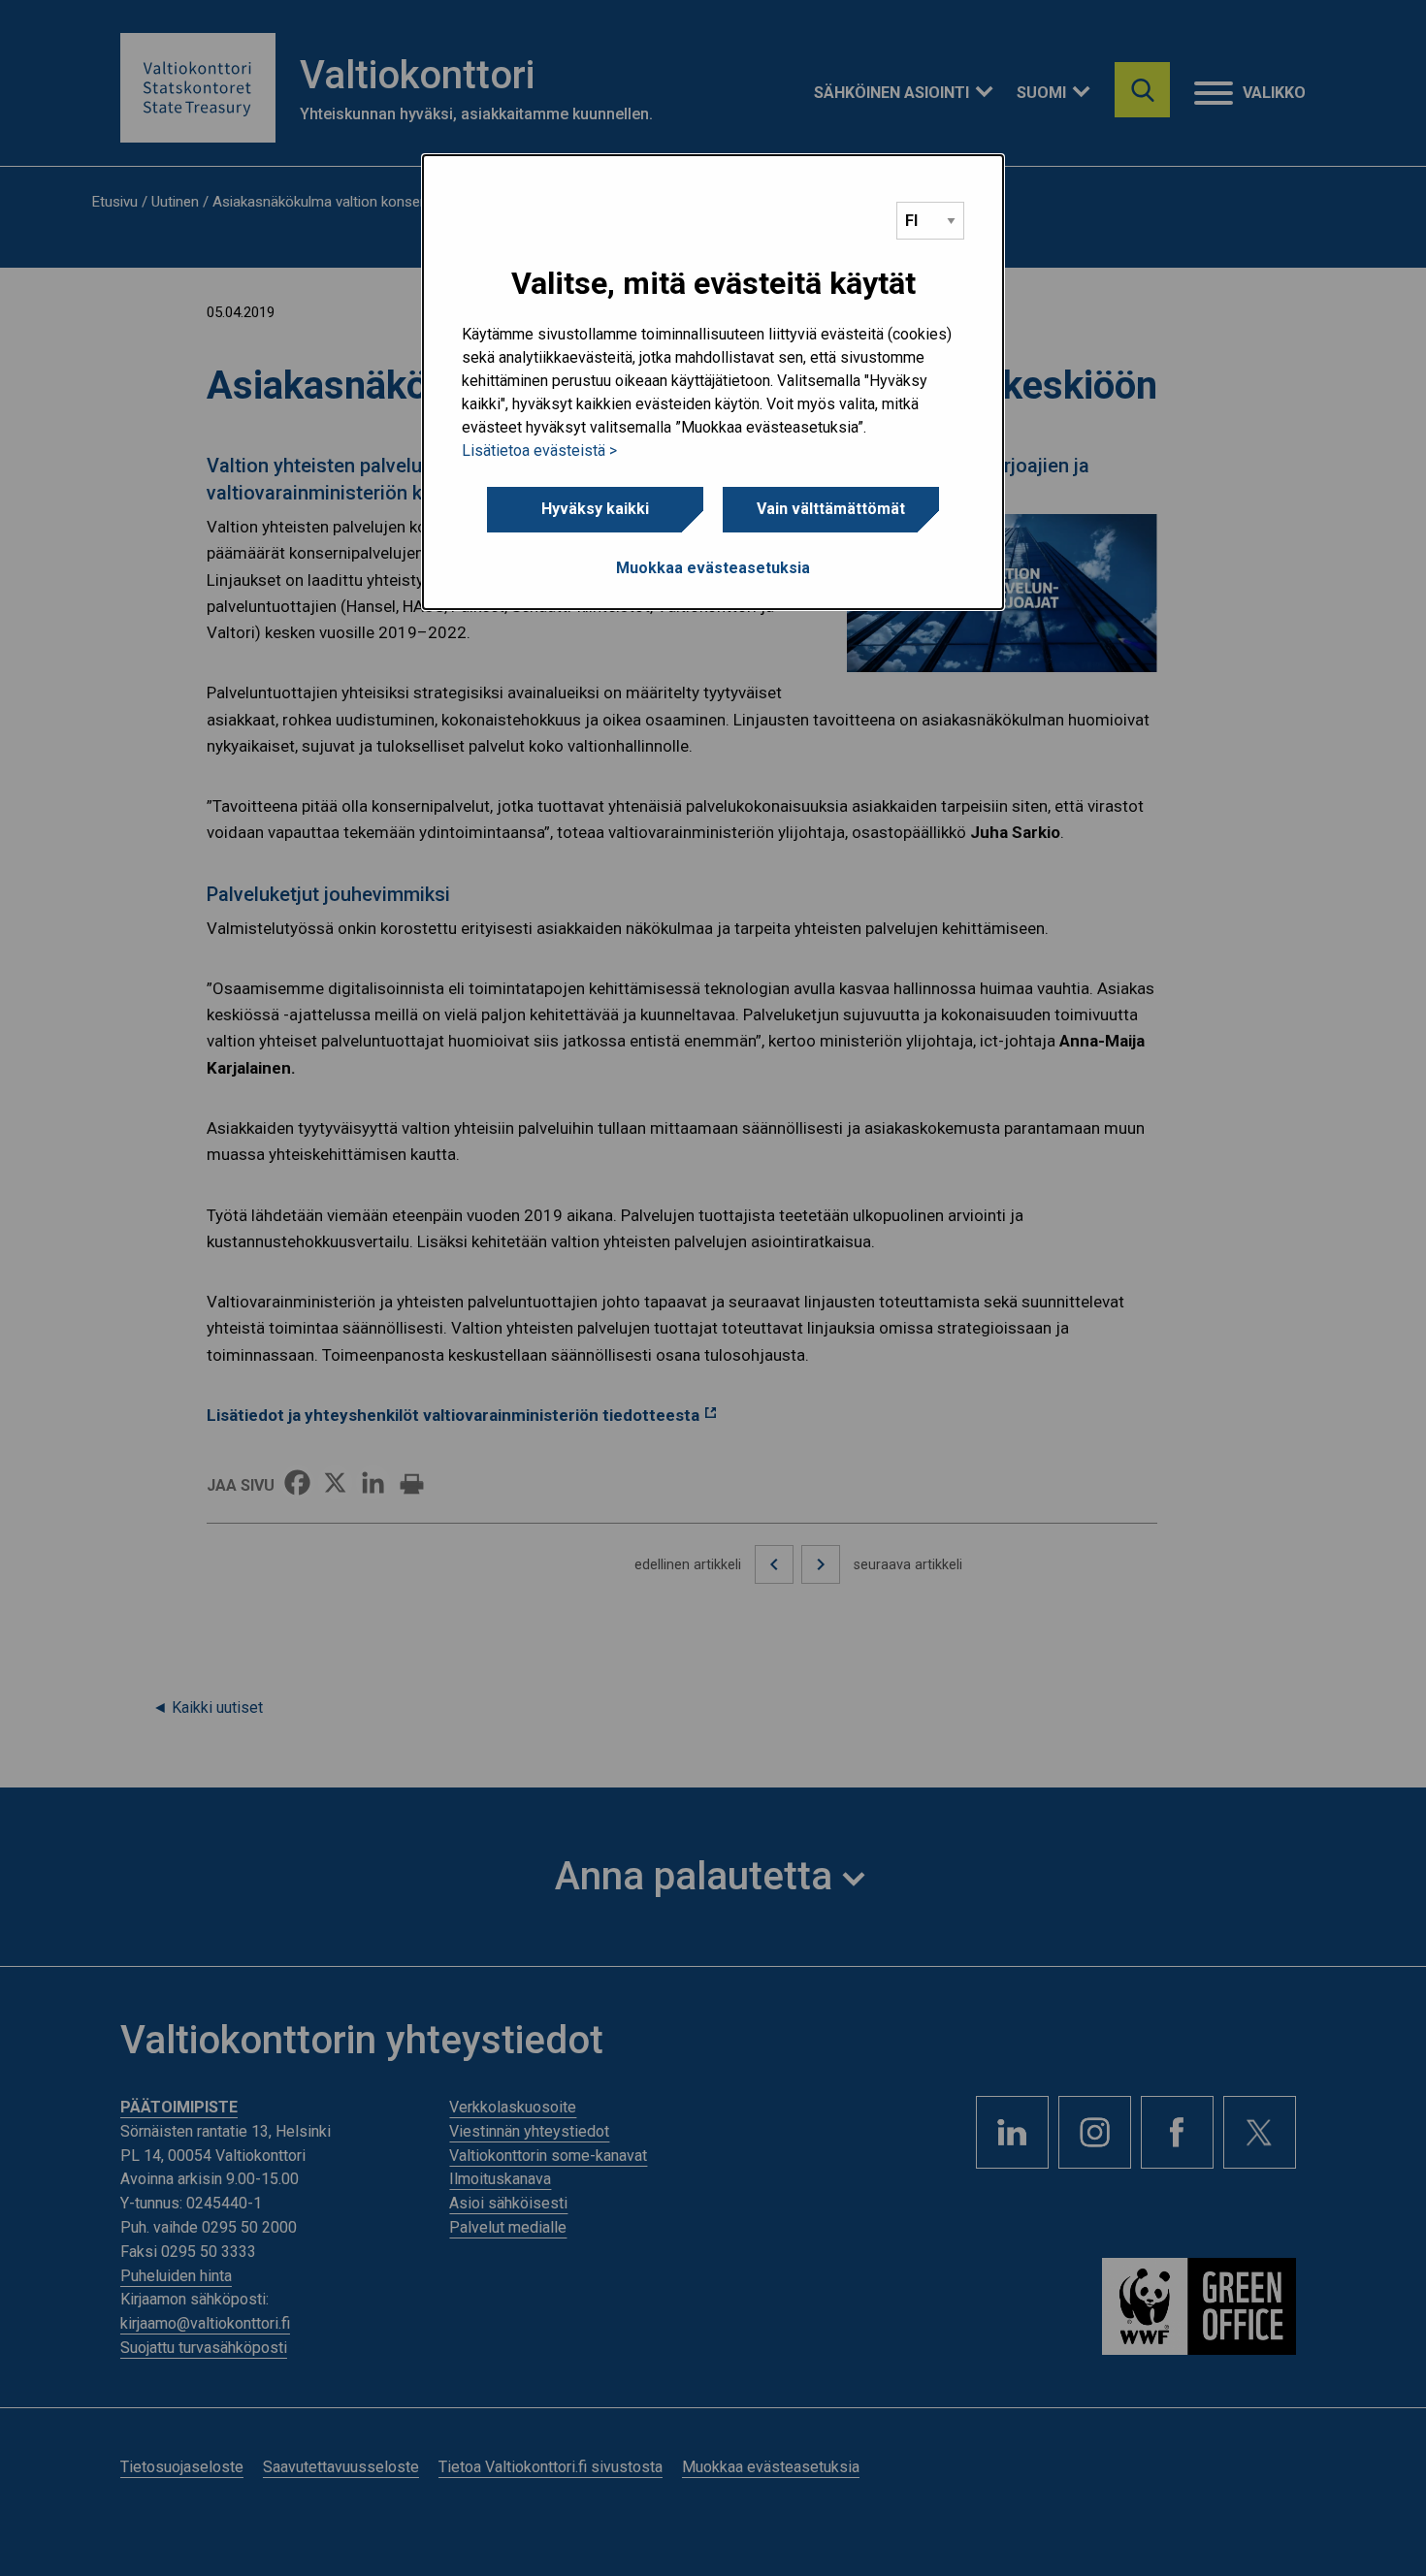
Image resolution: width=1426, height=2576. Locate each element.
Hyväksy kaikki (595, 509)
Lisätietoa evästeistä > (539, 451)
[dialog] (713, 382)
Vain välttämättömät (831, 509)
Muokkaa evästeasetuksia (713, 568)
